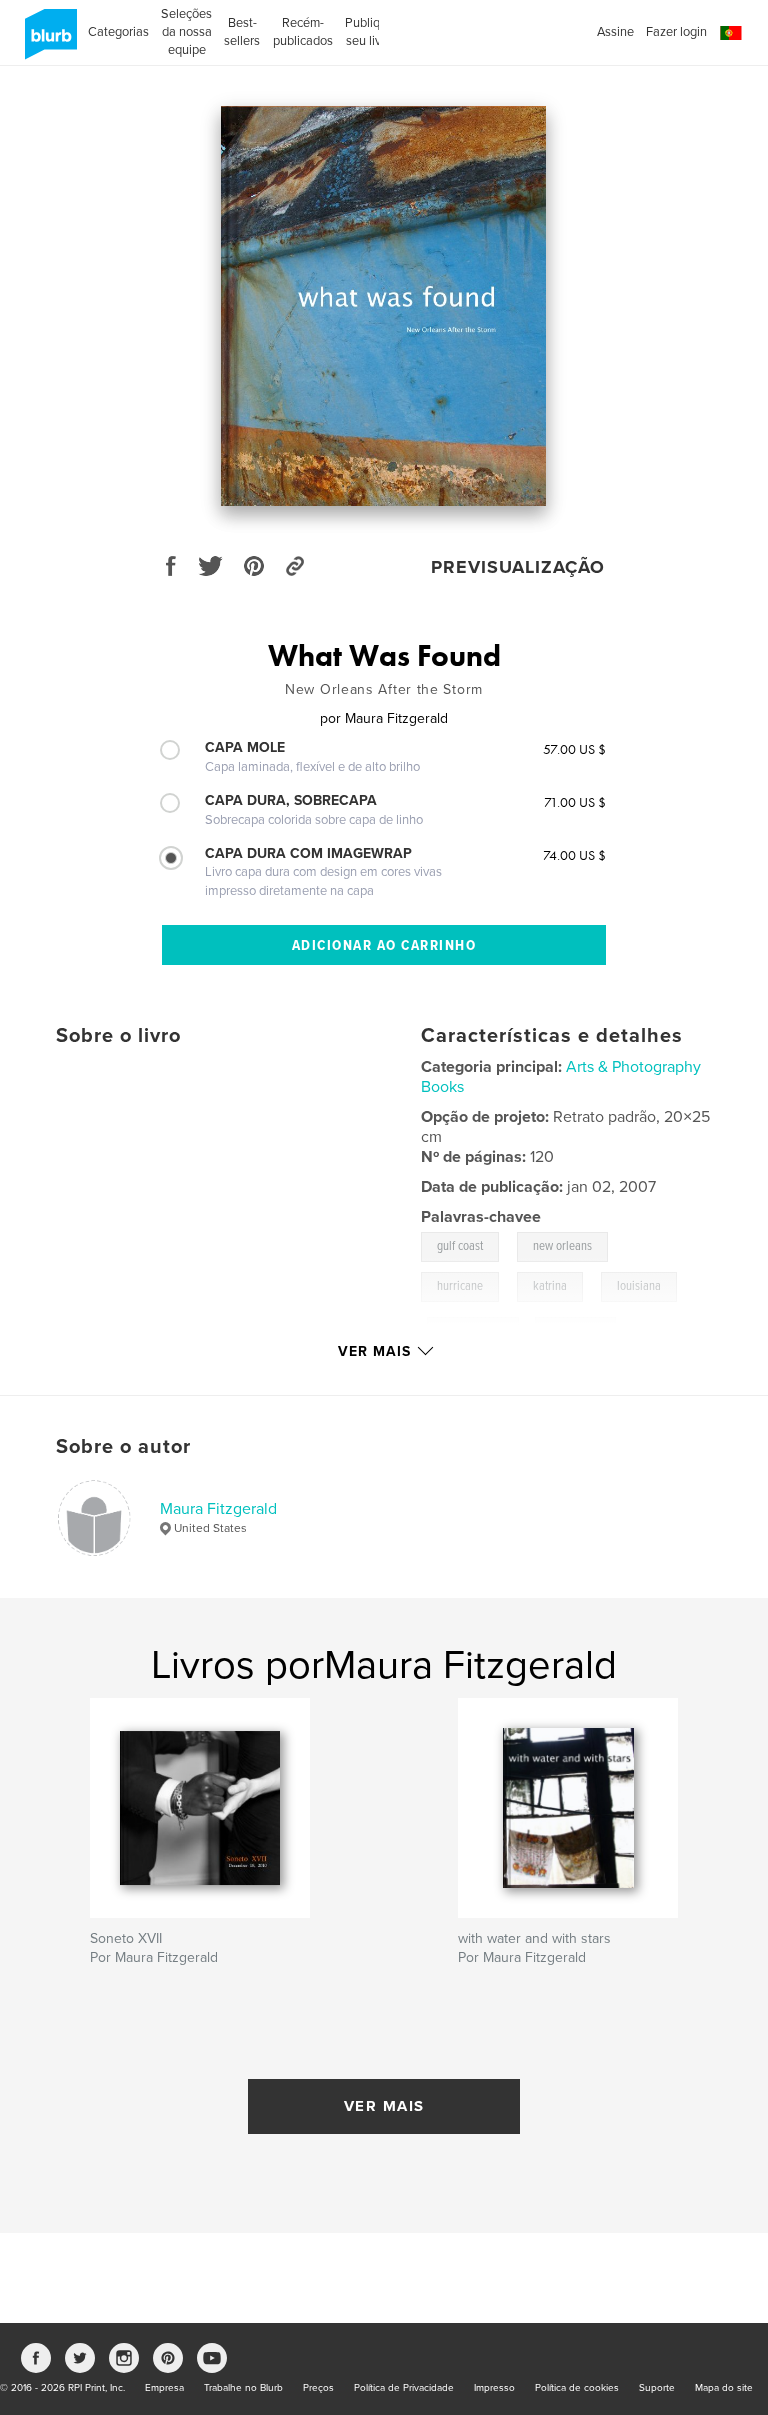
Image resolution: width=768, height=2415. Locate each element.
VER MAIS (384, 2106)
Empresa (164, 2388)
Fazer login (676, 32)
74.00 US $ (574, 855)
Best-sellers (242, 32)
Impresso (494, 2388)
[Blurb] (47, 42)
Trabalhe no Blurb (243, 2388)
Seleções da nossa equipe (186, 32)
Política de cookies (577, 2388)
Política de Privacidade (404, 2388)
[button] (731, 33)
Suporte (657, 2388)
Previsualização (518, 567)
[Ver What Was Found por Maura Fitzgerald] (383, 306)
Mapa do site (724, 2388)
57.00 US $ (574, 749)
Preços (318, 2388)
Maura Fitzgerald (218, 1509)
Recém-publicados (303, 32)
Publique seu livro (369, 32)
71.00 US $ (575, 802)
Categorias (118, 32)
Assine (615, 32)
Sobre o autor (123, 1447)
